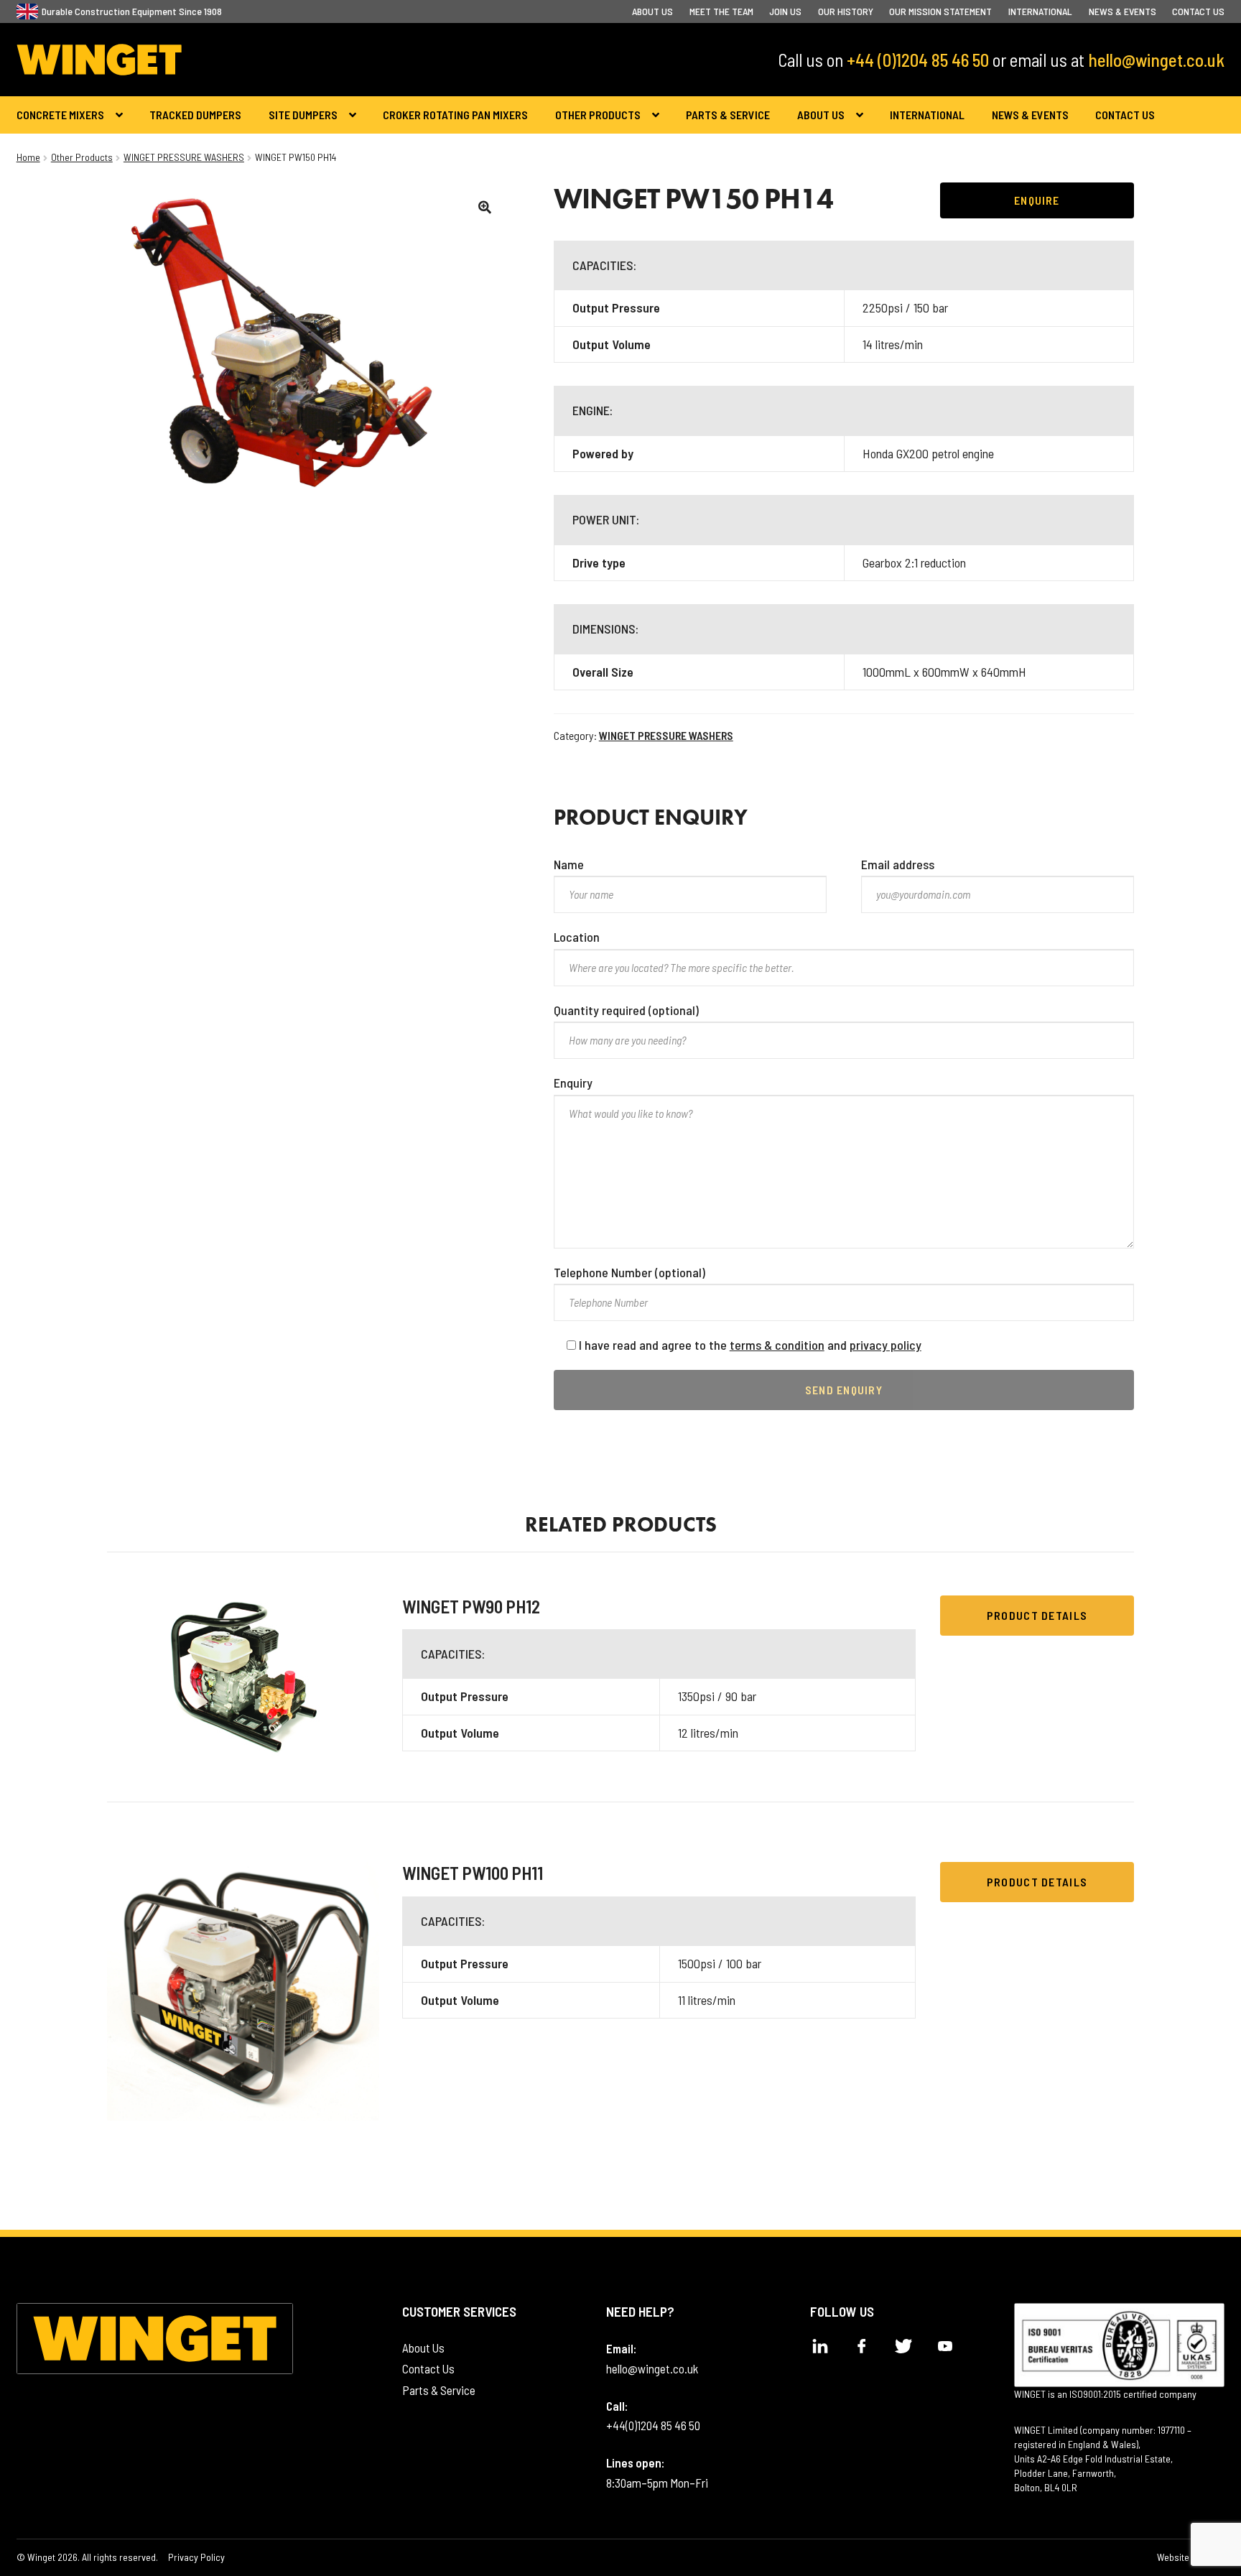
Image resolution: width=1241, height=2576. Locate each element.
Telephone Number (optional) (629, 1272)
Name (569, 864)
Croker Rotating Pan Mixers (455, 115)
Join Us (785, 11)
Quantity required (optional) (626, 1010)
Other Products (598, 115)
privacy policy (886, 1345)
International (1040, 11)
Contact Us (1198, 11)
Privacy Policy (196, 2557)
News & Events (1123, 11)
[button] (485, 207)
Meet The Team (721, 11)
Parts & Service (728, 115)
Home (28, 157)
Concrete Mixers (60, 115)
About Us (652, 11)
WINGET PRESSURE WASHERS (184, 157)
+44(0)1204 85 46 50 (653, 2425)
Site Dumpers (303, 115)
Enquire (1037, 200)
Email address (898, 864)
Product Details (1037, 1615)
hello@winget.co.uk (1156, 60)
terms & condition (777, 1345)
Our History (846, 11)
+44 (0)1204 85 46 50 (918, 60)
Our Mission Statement (940, 11)
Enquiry (573, 1083)
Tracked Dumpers (195, 115)
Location (577, 937)
